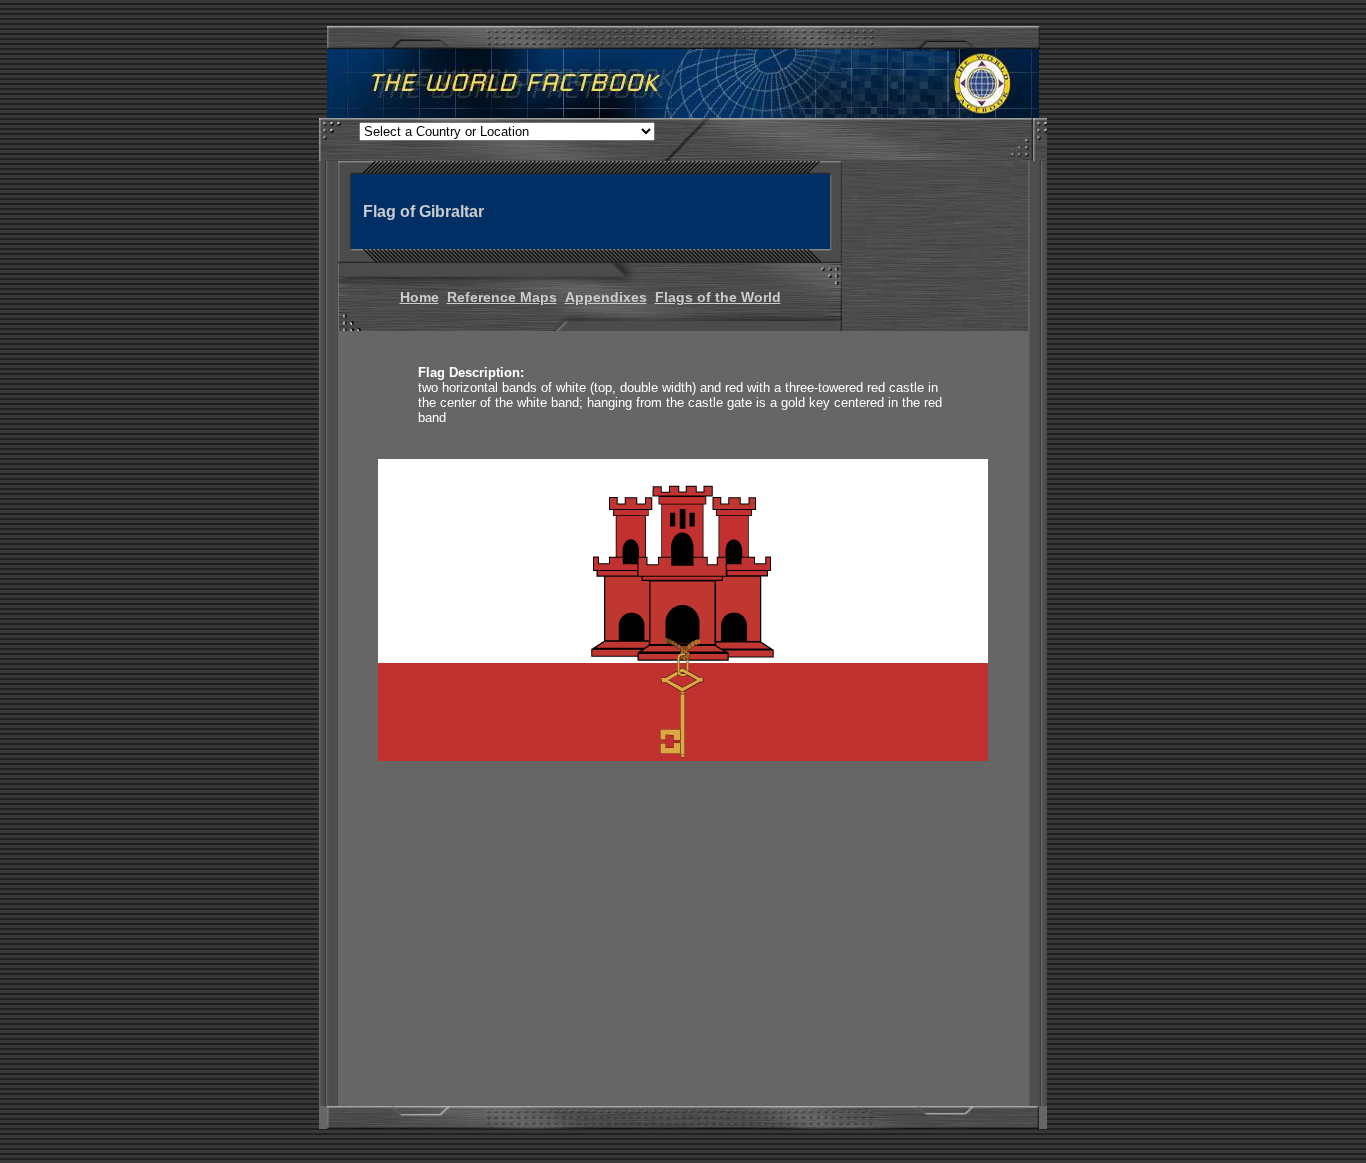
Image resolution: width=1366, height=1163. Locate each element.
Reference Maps (502, 297)
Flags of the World (718, 297)
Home (419, 297)
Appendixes (606, 297)
